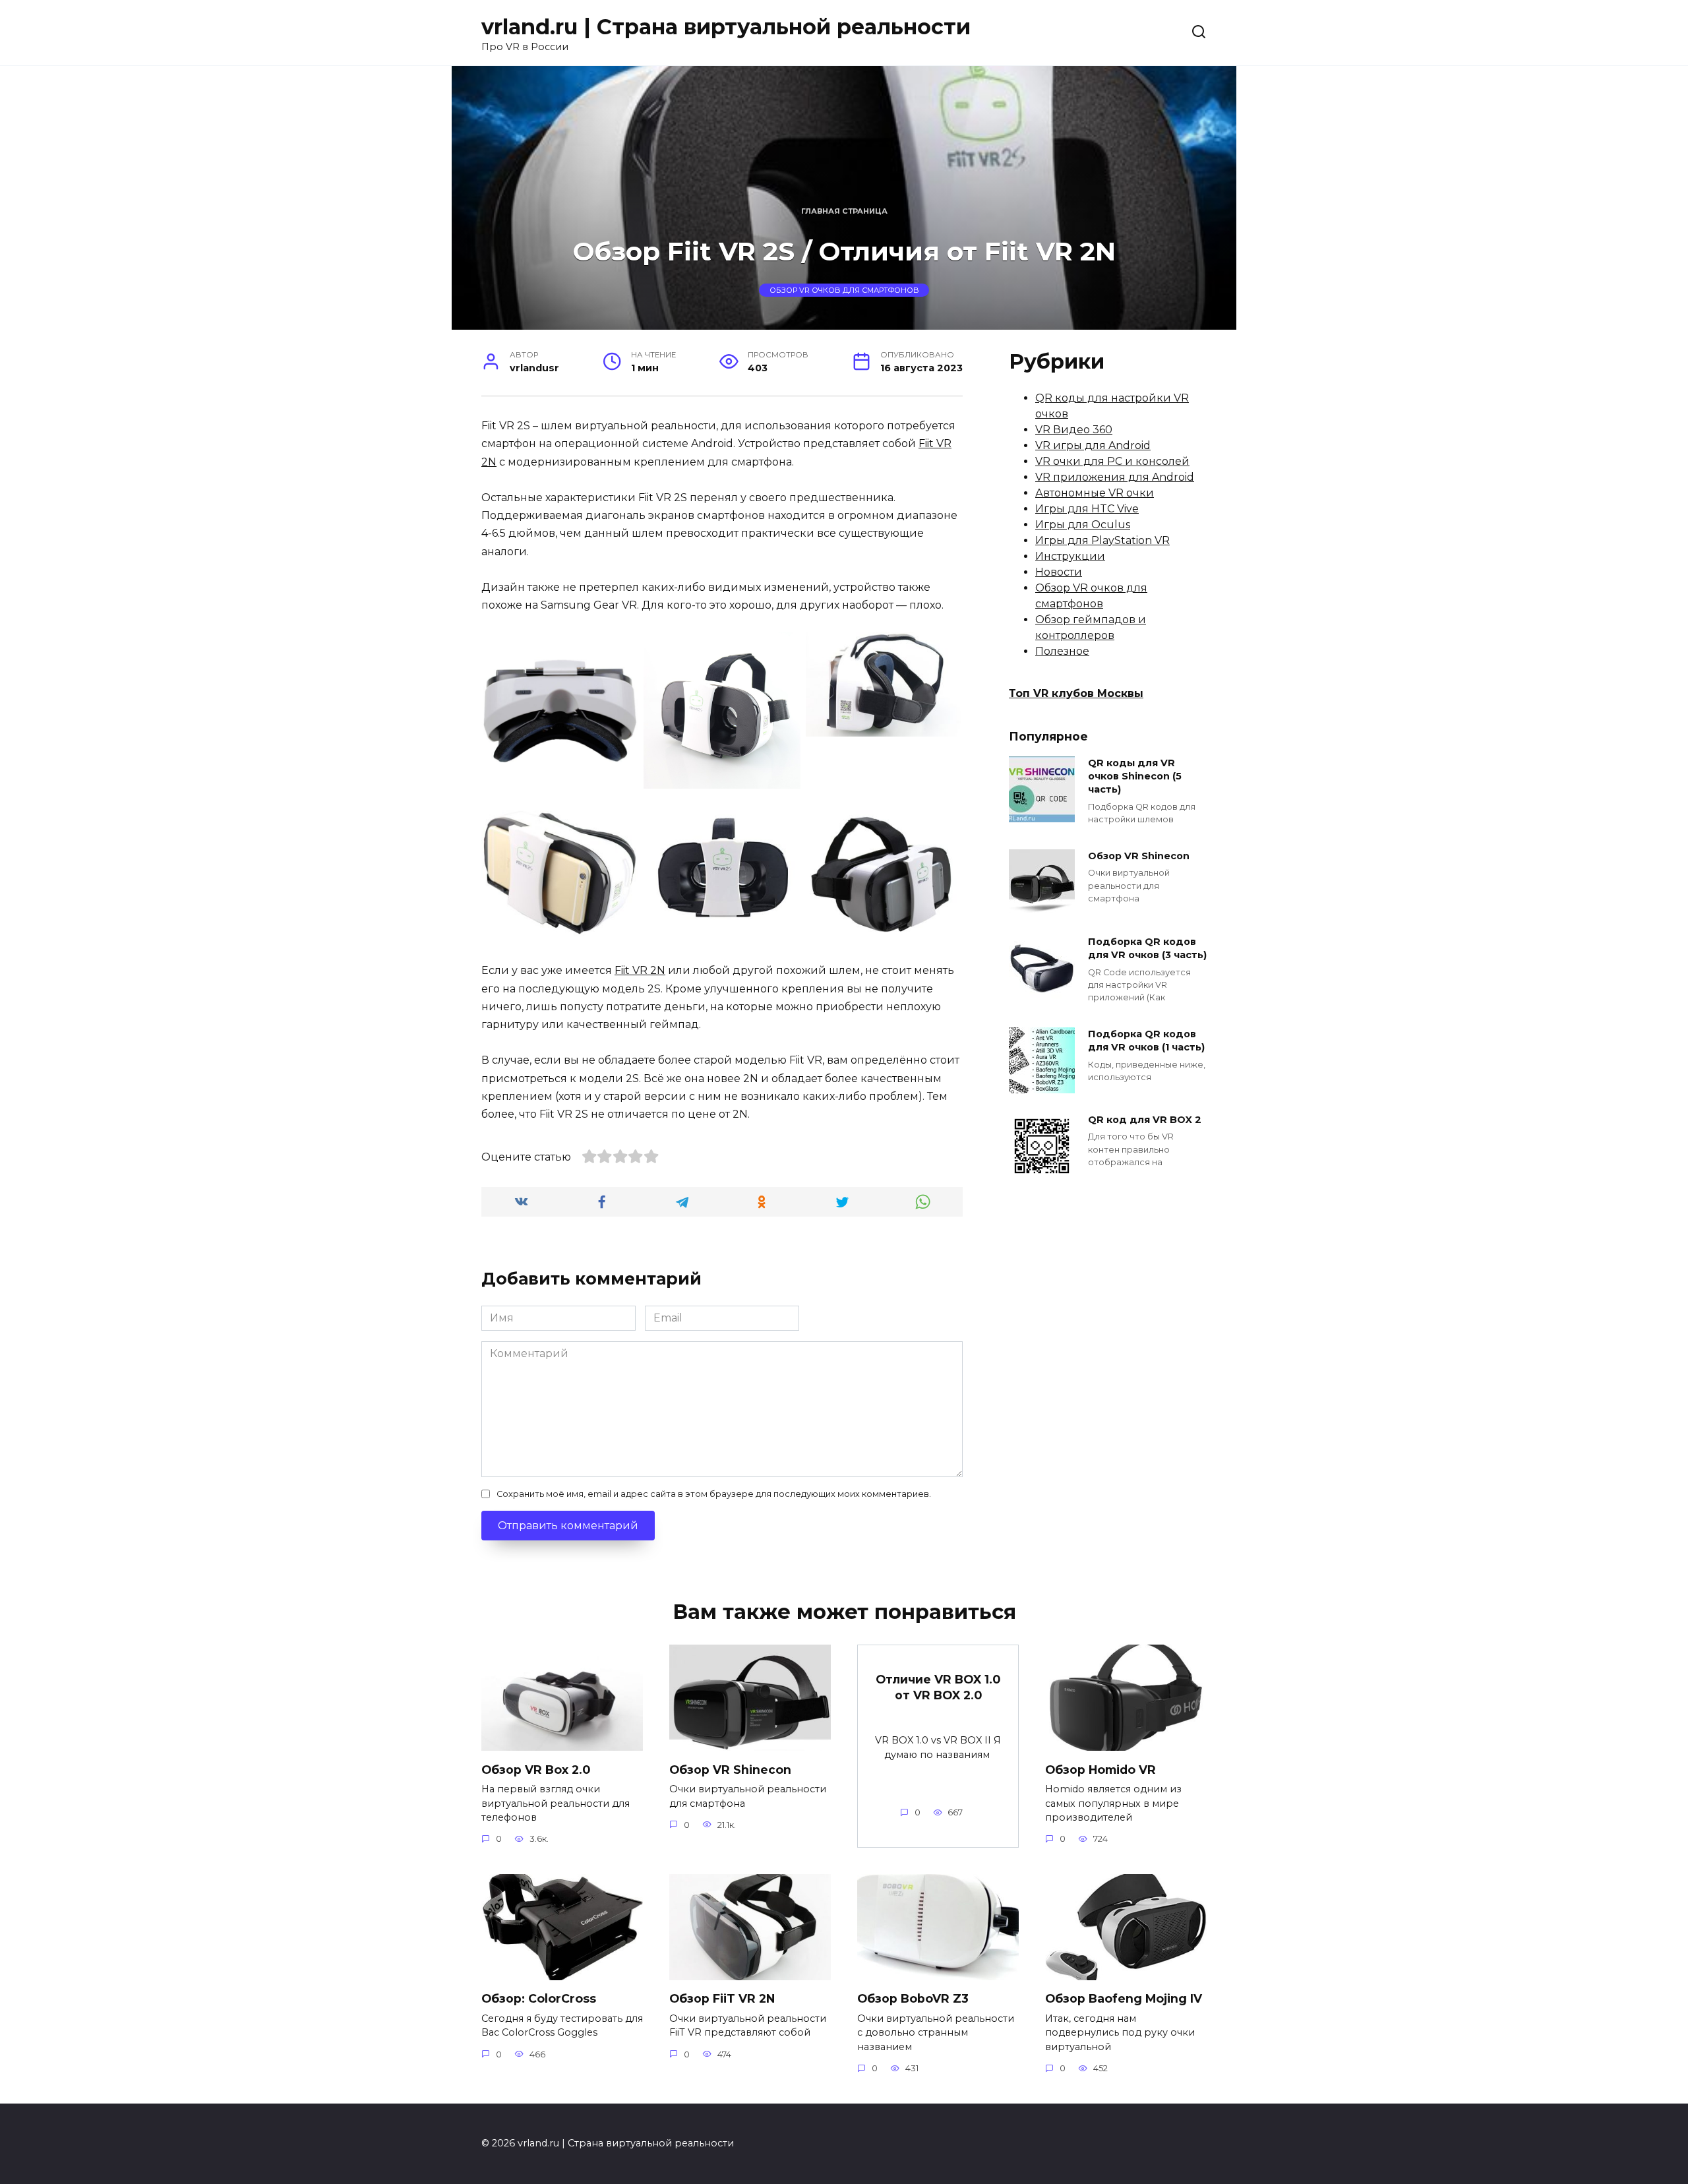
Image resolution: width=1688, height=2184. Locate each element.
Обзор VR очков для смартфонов (844, 290)
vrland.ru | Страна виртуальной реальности (726, 27)
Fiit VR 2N (640, 970)
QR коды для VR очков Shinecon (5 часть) (1135, 776)
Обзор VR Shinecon (1139, 856)
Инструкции (1070, 556)
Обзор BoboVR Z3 (913, 1998)
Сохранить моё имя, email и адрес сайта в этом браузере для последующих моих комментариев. (714, 1494)
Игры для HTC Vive (1087, 509)
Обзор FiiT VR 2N (722, 1998)
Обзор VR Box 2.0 (536, 1769)
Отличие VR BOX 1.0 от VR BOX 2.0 (938, 1687)
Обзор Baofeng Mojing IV (1124, 1998)
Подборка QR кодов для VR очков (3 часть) (1147, 948)
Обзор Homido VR (1100, 1769)
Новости (1059, 572)
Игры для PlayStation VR (1102, 540)
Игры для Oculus (1083, 525)
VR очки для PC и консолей (1112, 461)
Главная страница (844, 211)
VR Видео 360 (1074, 430)
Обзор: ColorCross (539, 1998)
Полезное (1062, 651)
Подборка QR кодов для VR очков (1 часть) (1146, 1041)
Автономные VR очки (1095, 493)
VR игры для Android (1093, 445)
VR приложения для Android (1115, 477)
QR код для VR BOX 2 (1145, 1120)
